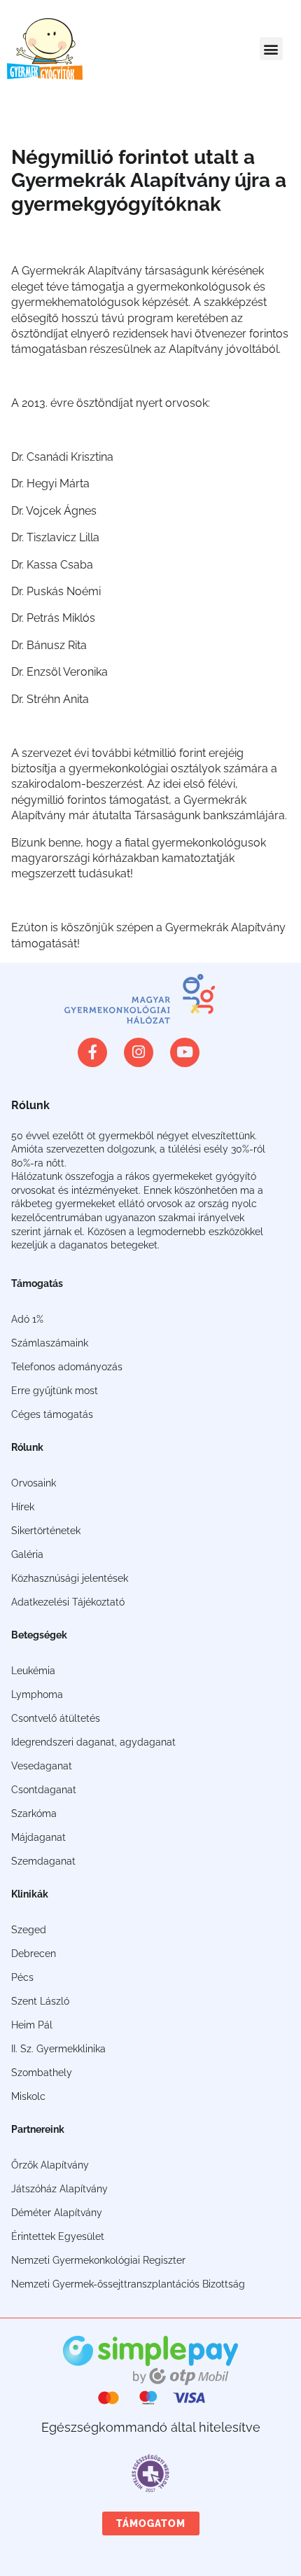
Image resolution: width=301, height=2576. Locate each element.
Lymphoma (37, 1694)
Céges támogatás (52, 1414)
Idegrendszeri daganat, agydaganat (93, 1742)
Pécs (22, 1977)
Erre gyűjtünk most (55, 1391)
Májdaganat (38, 1837)
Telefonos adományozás (67, 1367)
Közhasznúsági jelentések (70, 1578)
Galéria (27, 1554)
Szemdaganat (43, 1861)
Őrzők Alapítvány (50, 2165)
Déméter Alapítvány (57, 2213)
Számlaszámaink (50, 1343)
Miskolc (28, 2096)
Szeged (29, 1930)
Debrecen (34, 1954)
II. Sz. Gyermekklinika (58, 2049)
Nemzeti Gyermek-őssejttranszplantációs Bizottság (128, 2284)
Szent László (40, 2001)
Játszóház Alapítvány (59, 2189)
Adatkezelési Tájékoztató (68, 1602)
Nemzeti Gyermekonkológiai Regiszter (98, 2260)
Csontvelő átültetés (56, 1718)
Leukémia (33, 1671)
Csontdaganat (44, 1790)
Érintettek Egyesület (58, 2236)
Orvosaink (34, 1483)
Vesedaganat (42, 1766)
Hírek (23, 1507)
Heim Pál (32, 2025)
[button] (271, 49)
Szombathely (42, 2073)
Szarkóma (34, 1813)
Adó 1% (27, 1319)
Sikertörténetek (46, 1531)
